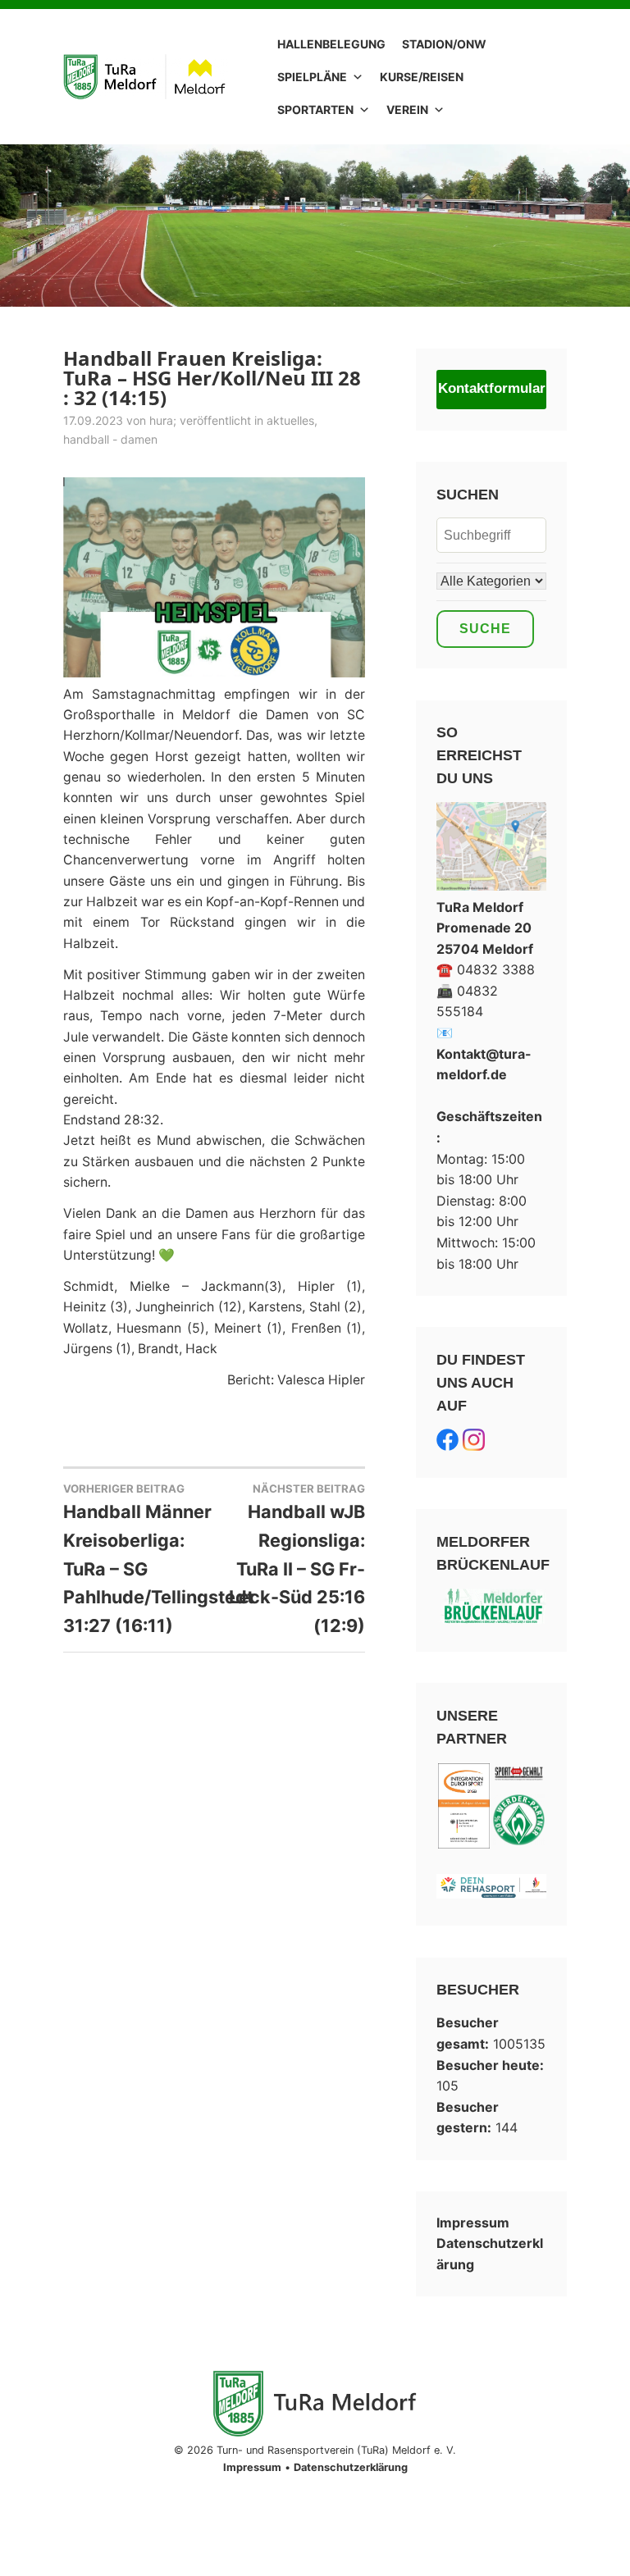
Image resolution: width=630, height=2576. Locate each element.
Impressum (473, 2223)
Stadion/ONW (444, 44)
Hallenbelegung (331, 44)
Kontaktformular (492, 388)
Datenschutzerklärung (351, 2467)
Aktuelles (290, 420)
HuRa (161, 420)
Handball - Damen (110, 439)
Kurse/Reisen (422, 77)
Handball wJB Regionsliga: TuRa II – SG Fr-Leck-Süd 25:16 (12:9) (297, 1559)
